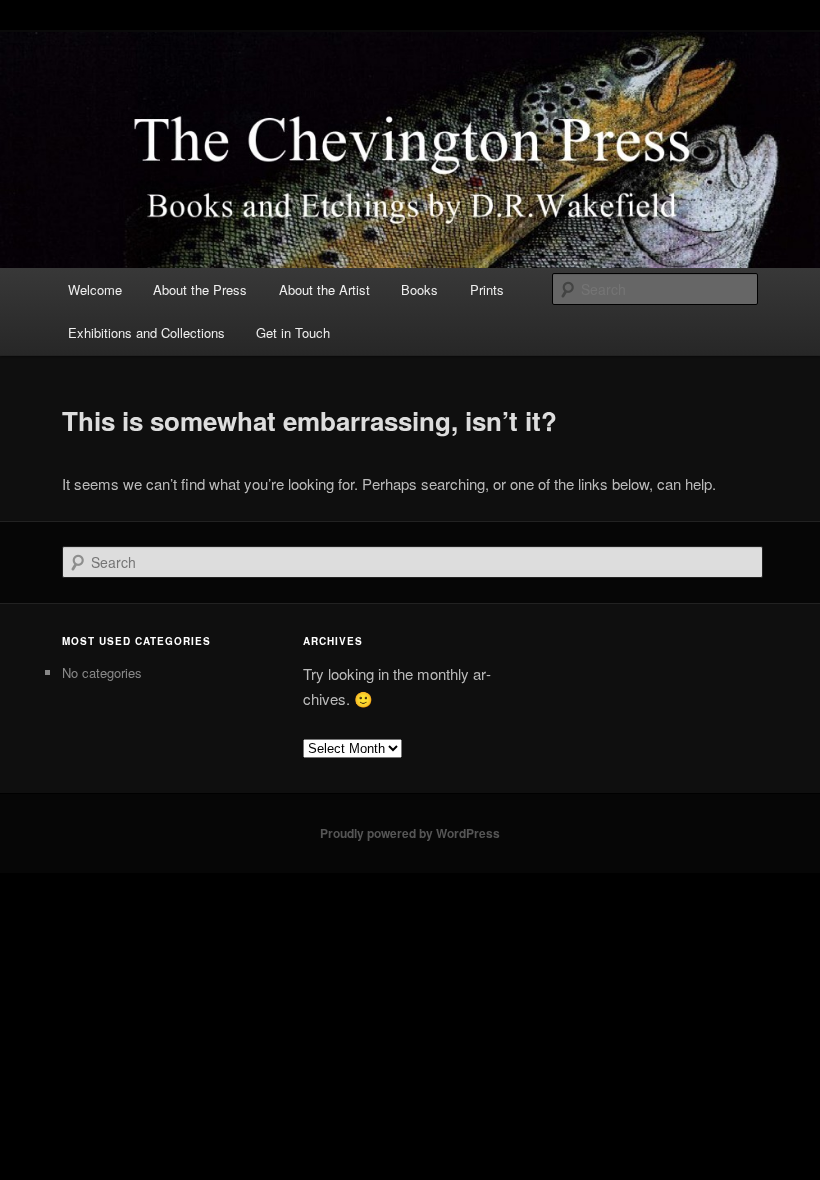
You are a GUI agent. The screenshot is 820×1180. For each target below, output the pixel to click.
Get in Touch (293, 332)
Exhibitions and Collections (146, 332)
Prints (487, 289)
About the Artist (324, 289)
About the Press (200, 289)
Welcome (95, 289)
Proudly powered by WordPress (410, 833)
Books (419, 289)
